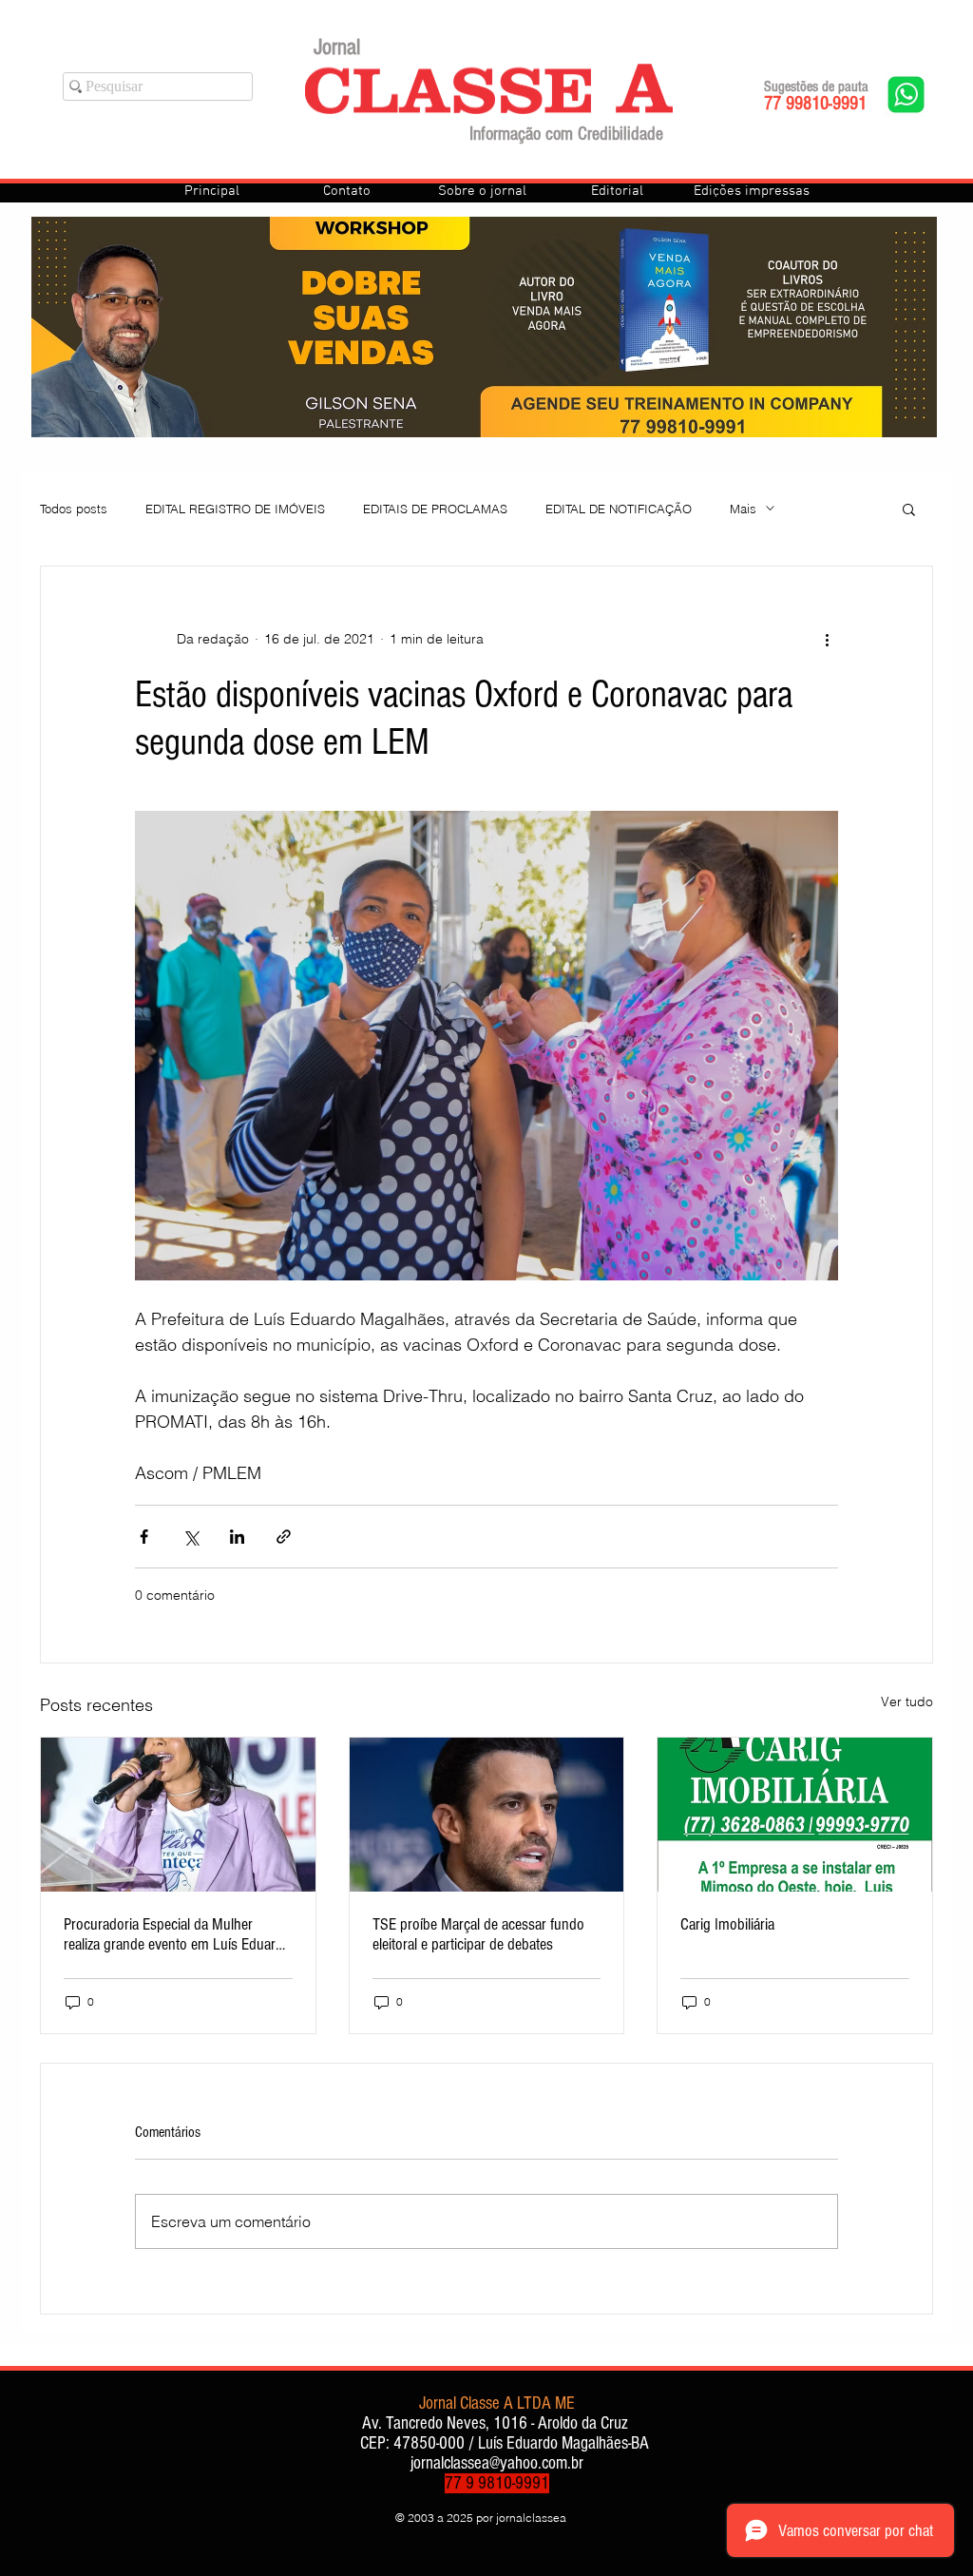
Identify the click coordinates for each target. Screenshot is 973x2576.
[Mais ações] (827, 639)
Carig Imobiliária (727, 1924)
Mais (743, 509)
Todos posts (74, 509)
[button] (909, 509)
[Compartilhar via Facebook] (144, 1537)
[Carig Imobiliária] (795, 1815)
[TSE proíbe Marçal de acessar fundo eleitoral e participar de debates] (487, 1815)
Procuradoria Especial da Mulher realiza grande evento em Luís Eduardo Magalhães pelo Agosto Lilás (177, 1934)
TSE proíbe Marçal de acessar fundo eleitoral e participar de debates (478, 1934)
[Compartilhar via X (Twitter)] (191, 1537)
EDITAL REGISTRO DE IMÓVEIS (235, 509)
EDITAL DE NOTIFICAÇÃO (619, 509)
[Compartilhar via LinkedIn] (237, 1537)
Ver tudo (907, 1701)
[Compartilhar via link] (284, 1537)
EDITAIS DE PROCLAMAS (435, 509)
